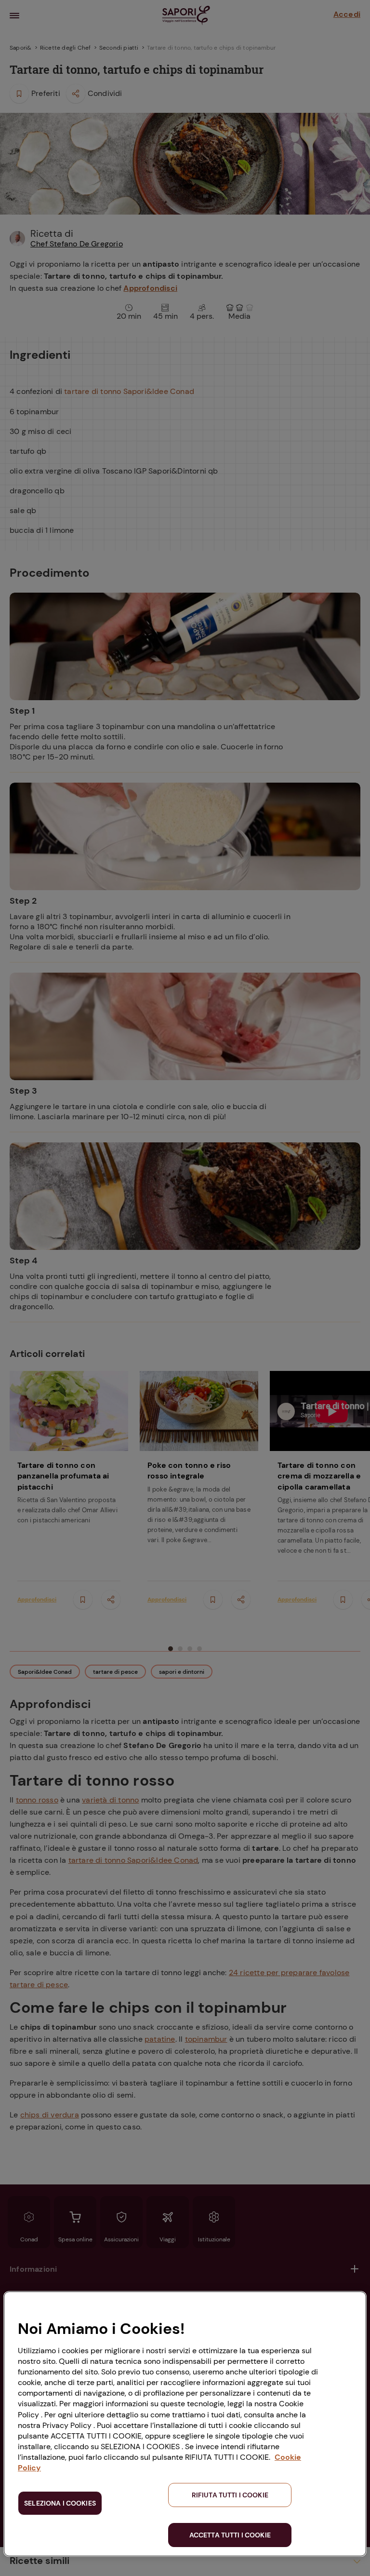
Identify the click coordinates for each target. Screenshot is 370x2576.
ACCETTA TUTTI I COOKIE (230, 2535)
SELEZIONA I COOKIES (60, 2503)
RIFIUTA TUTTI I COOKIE (230, 2495)
